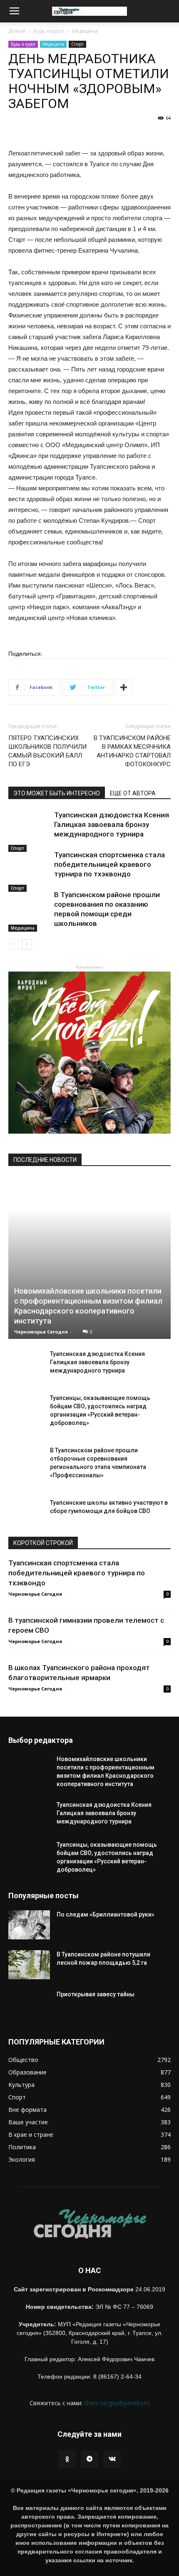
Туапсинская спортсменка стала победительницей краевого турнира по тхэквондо (109, 864)
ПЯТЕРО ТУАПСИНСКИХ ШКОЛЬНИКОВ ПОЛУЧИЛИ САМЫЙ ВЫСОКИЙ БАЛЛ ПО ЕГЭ (47, 751)
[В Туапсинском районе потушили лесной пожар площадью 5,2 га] (29, 1965)
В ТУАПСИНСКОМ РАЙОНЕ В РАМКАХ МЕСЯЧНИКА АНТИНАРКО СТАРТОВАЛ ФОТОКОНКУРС (132, 751)
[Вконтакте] (112, 2459)
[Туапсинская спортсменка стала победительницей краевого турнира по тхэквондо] (29, 871)
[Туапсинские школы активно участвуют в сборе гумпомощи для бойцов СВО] (25, 1515)
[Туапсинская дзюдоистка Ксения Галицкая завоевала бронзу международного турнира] (29, 831)
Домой (17, 31)
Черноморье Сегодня (41, 1332)
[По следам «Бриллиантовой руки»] (29, 1925)
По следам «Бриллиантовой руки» (106, 1914)
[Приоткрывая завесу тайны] (29, 2011)
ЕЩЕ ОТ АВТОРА (133, 793)
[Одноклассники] (67, 2459)
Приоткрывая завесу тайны (96, 1994)
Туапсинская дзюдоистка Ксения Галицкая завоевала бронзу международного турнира (112, 824)
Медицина (85, 31)
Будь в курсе (49, 31)
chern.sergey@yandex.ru (117, 2403)
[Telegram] (89, 2459)
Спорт (77, 44)
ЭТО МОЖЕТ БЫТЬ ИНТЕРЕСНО (57, 793)
